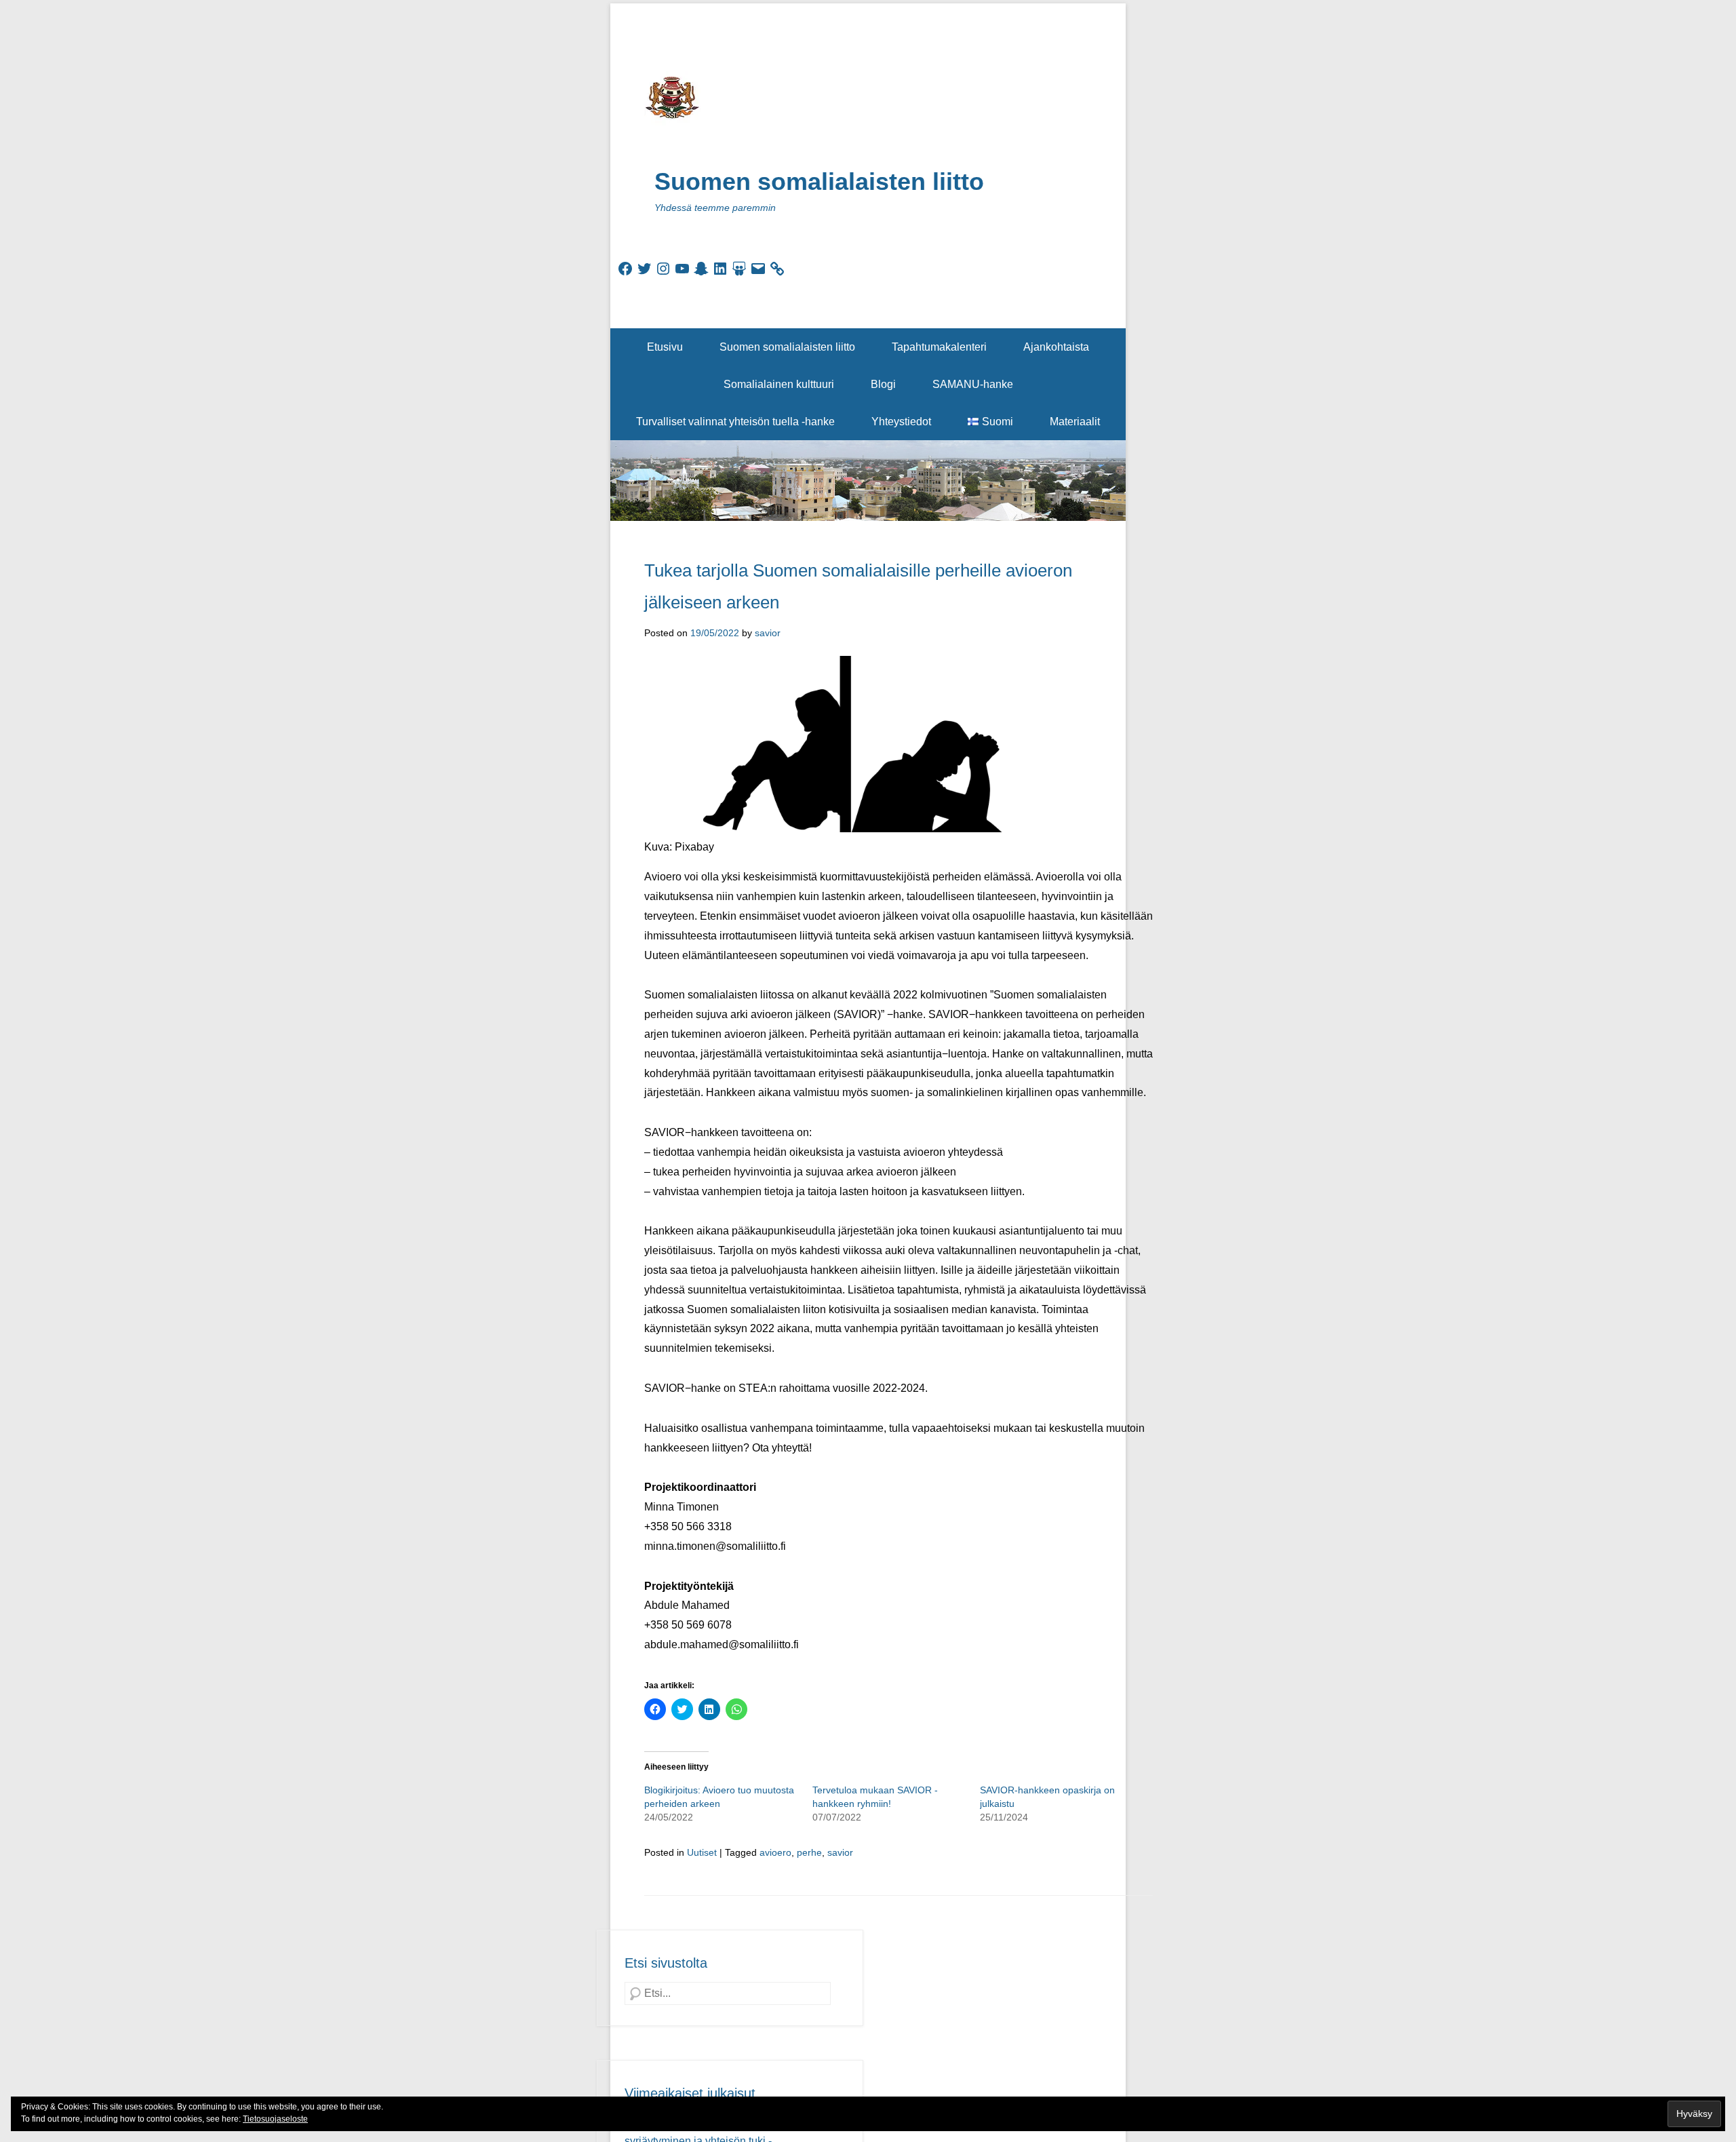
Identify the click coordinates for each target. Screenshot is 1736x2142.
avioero (775, 1852)
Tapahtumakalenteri (939, 347)
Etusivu (665, 347)
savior (768, 633)
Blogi (883, 384)
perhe (809, 1852)
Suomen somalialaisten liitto (819, 181)
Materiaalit (1075, 422)
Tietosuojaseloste (275, 2119)
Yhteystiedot (901, 422)
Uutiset (702, 1852)
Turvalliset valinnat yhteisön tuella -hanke (735, 422)
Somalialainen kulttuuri (779, 384)
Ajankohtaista (1056, 347)
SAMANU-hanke (973, 384)
